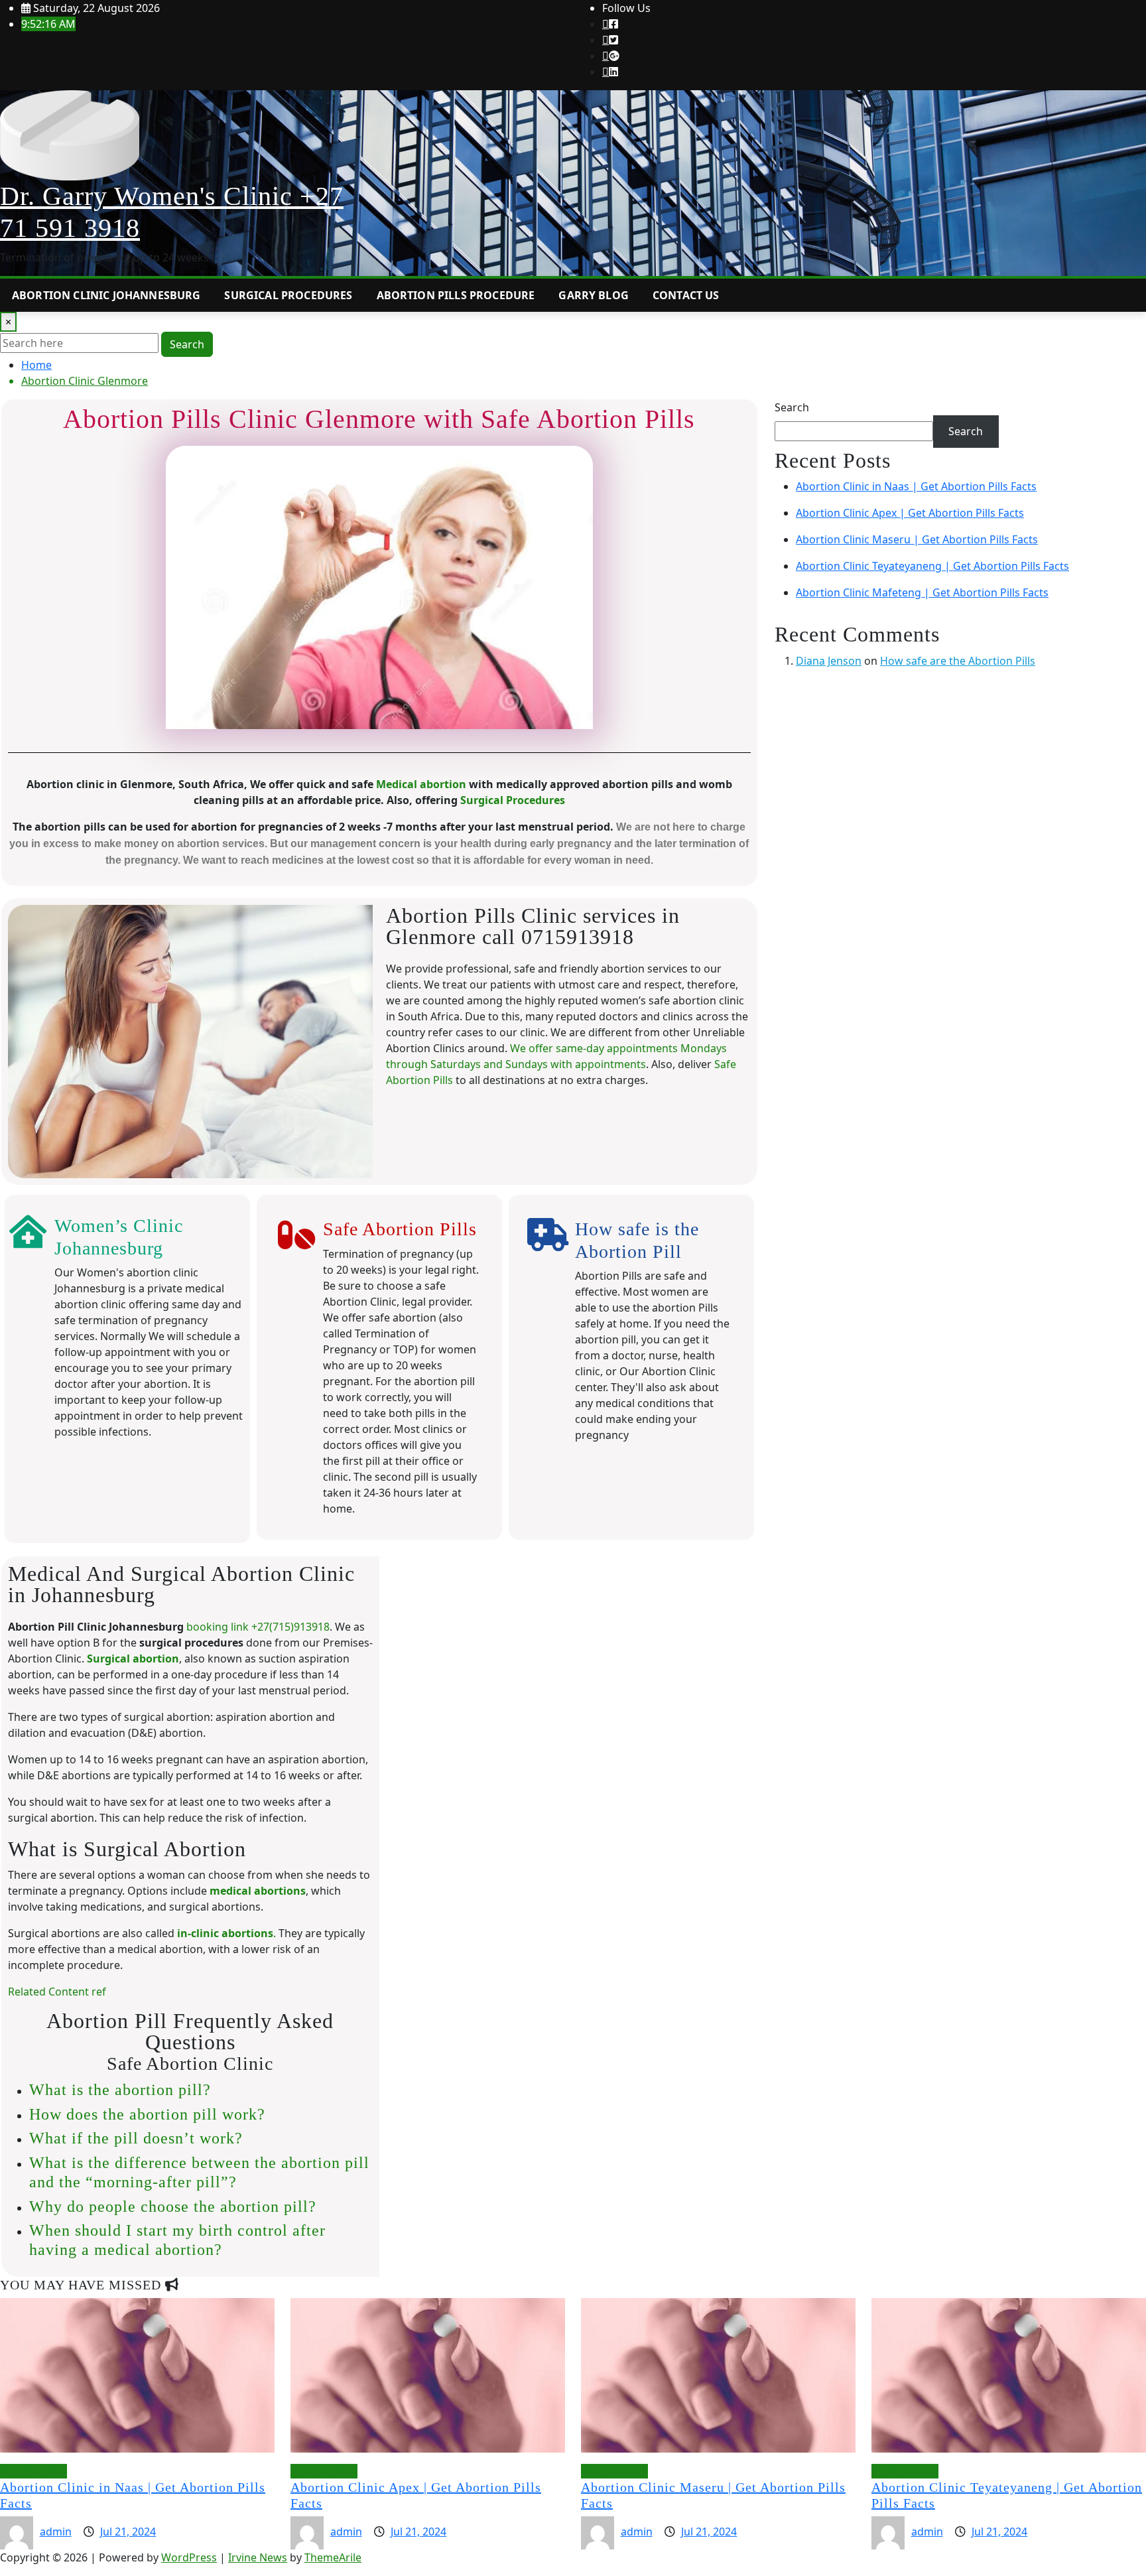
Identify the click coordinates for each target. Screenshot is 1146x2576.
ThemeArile (333, 2557)
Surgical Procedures (288, 295)
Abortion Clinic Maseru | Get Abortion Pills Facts (917, 539)
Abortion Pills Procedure (456, 295)
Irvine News (258, 2557)
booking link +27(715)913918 (258, 1627)
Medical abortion (421, 784)
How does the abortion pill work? (147, 2114)
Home (36, 365)
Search (187, 344)
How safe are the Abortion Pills (958, 661)
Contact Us (686, 295)
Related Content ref (57, 1992)
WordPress (189, 2557)
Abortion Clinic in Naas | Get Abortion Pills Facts (916, 486)
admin (56, 2532)
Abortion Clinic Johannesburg (106, 295)
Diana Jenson (829, 661)
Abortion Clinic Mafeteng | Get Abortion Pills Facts (922, 592)
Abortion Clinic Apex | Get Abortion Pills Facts (910, 513)
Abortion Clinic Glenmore (85, 381)
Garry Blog (594, 295)
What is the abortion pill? (120, 2090)
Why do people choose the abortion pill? (173, 2206)
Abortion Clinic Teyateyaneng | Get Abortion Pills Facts (932, 566)
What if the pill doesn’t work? (136, 2138)
